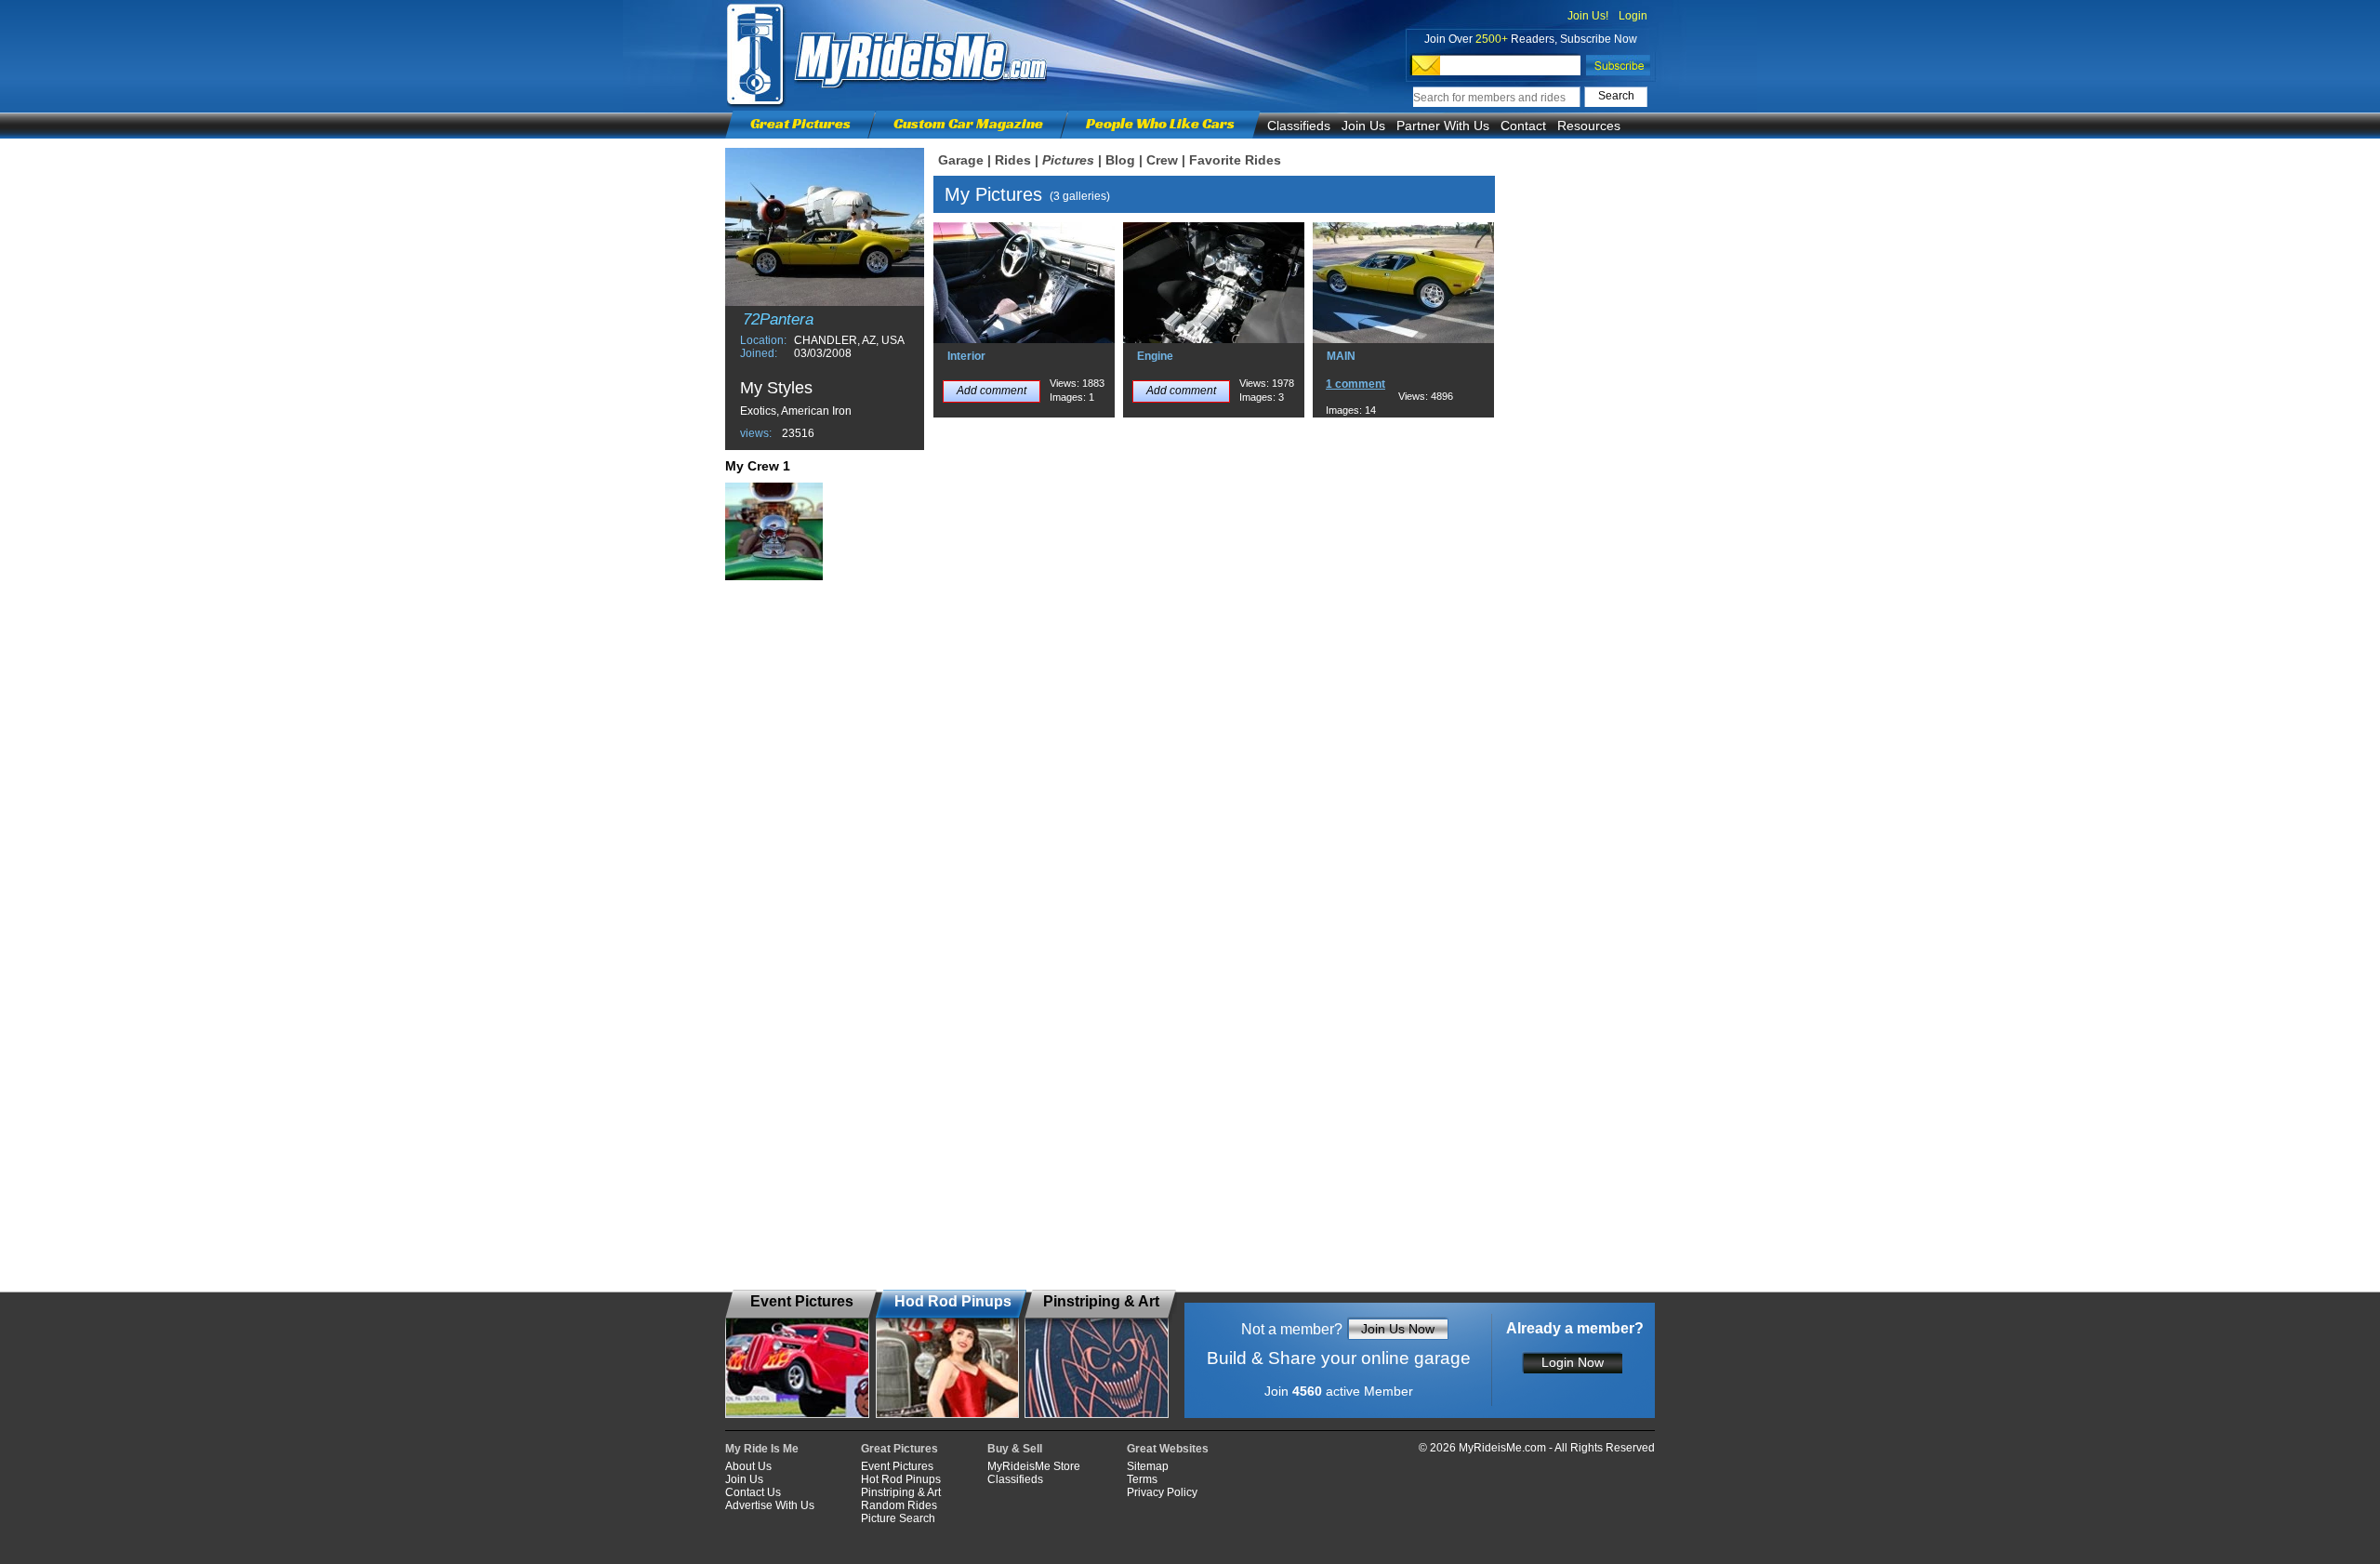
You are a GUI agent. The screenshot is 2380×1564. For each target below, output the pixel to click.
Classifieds (1299, 126)
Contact (1523, 126)
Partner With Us (1443, 126)
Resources (1589, 126)
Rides (1013, 160)
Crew (1162, 160)
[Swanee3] (774, 531)
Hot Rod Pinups (901, 1479)
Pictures (1068, 160)
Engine (1155, 356)
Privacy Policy (1162, 1492)
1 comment (1355, 384)
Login (1633, 16)
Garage (961, 160)
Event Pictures (897, 1466)
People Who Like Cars (1160, 123)
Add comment (992, 391)
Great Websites (1168, 1449)
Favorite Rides (1235, 160)
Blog (1120, 160)
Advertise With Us (770, 1505)
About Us (748, 1466)
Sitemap (1148, 1466)
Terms (1142, 1479)
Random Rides (899, 1505)
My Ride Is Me (762, 1449)
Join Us (1363, 126)
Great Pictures (800, 123)
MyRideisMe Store (1034, 1466)
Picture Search (898, 1518)
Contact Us (753, 1492)
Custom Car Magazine (968, 123)
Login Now (1573, 1362)
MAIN (1341, 356)
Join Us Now (1398, 1329)
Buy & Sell (1015, 1449)
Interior (966, 356)
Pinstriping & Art (901, 1492)
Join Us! (1588, 16)
